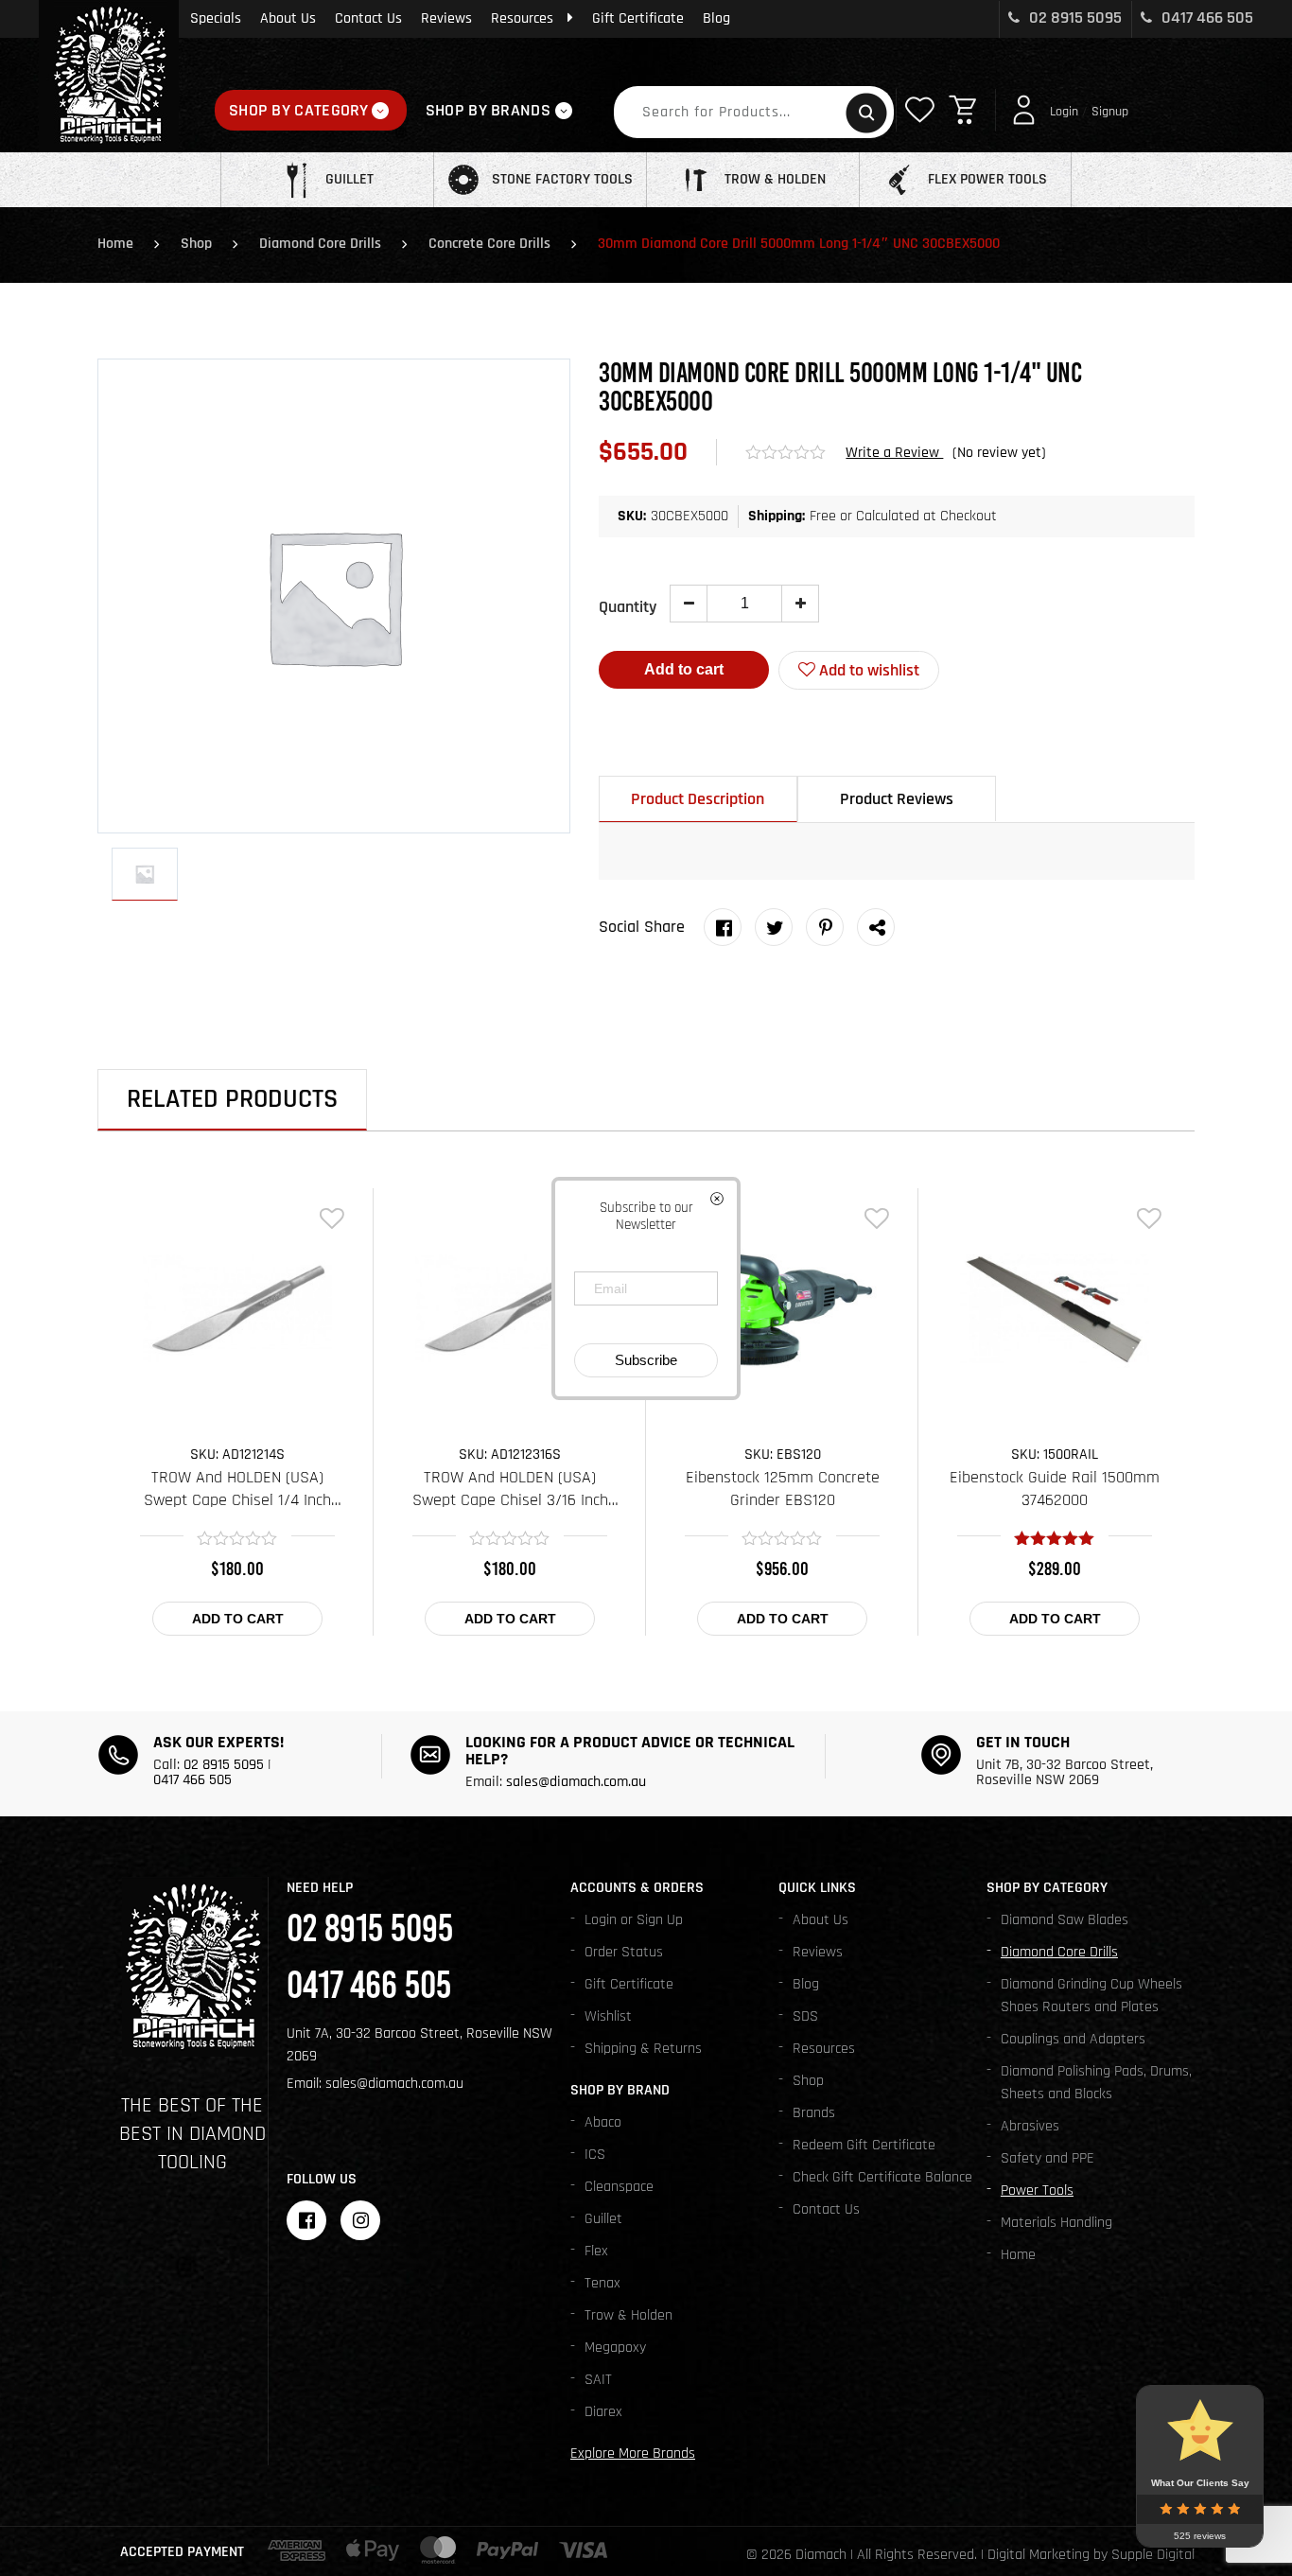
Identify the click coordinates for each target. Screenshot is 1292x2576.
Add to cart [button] (238, 1619)
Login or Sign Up (634, 1920)
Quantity (628, 607)
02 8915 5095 (1074, 18)
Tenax (602, 2283)
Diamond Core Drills (320, 244)
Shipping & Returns (643, 2049)
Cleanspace (619, 2187)
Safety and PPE (1048, 2158)
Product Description (698, 799)
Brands (814, 2113)
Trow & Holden (629, 2315)
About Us (288, 18)
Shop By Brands (488, 110)
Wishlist (608, 2016)
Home (115, 244)
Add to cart (684, 669)
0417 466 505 (1205, 18)
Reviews (446, 18)
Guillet (603, 2219)
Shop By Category (299, 110)
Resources (522, 18)
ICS (595, 2155)
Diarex (603, 2412)
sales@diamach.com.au (576, 1782)
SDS (805, 2016)
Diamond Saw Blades (1065, 1920)
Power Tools (1037, 2190)
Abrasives (1030, 2126)
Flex (596, 2251)
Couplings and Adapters (1073, 2039)
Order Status (624, 1952)
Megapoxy (615, 2348)
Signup (1110, 112)
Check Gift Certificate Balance (882, 2177)
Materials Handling (1056, 2223)
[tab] (698, 799)
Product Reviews (897, 799)
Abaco (603, 2122)
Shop (196, 244)
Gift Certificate (638, 18)
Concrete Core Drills (489, 244)
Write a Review (894, 453)
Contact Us (368, 18)
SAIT (598, 2380)
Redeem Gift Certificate (864, 2145)
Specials (216, 18)
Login (1064, 112)
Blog (716, 18)
